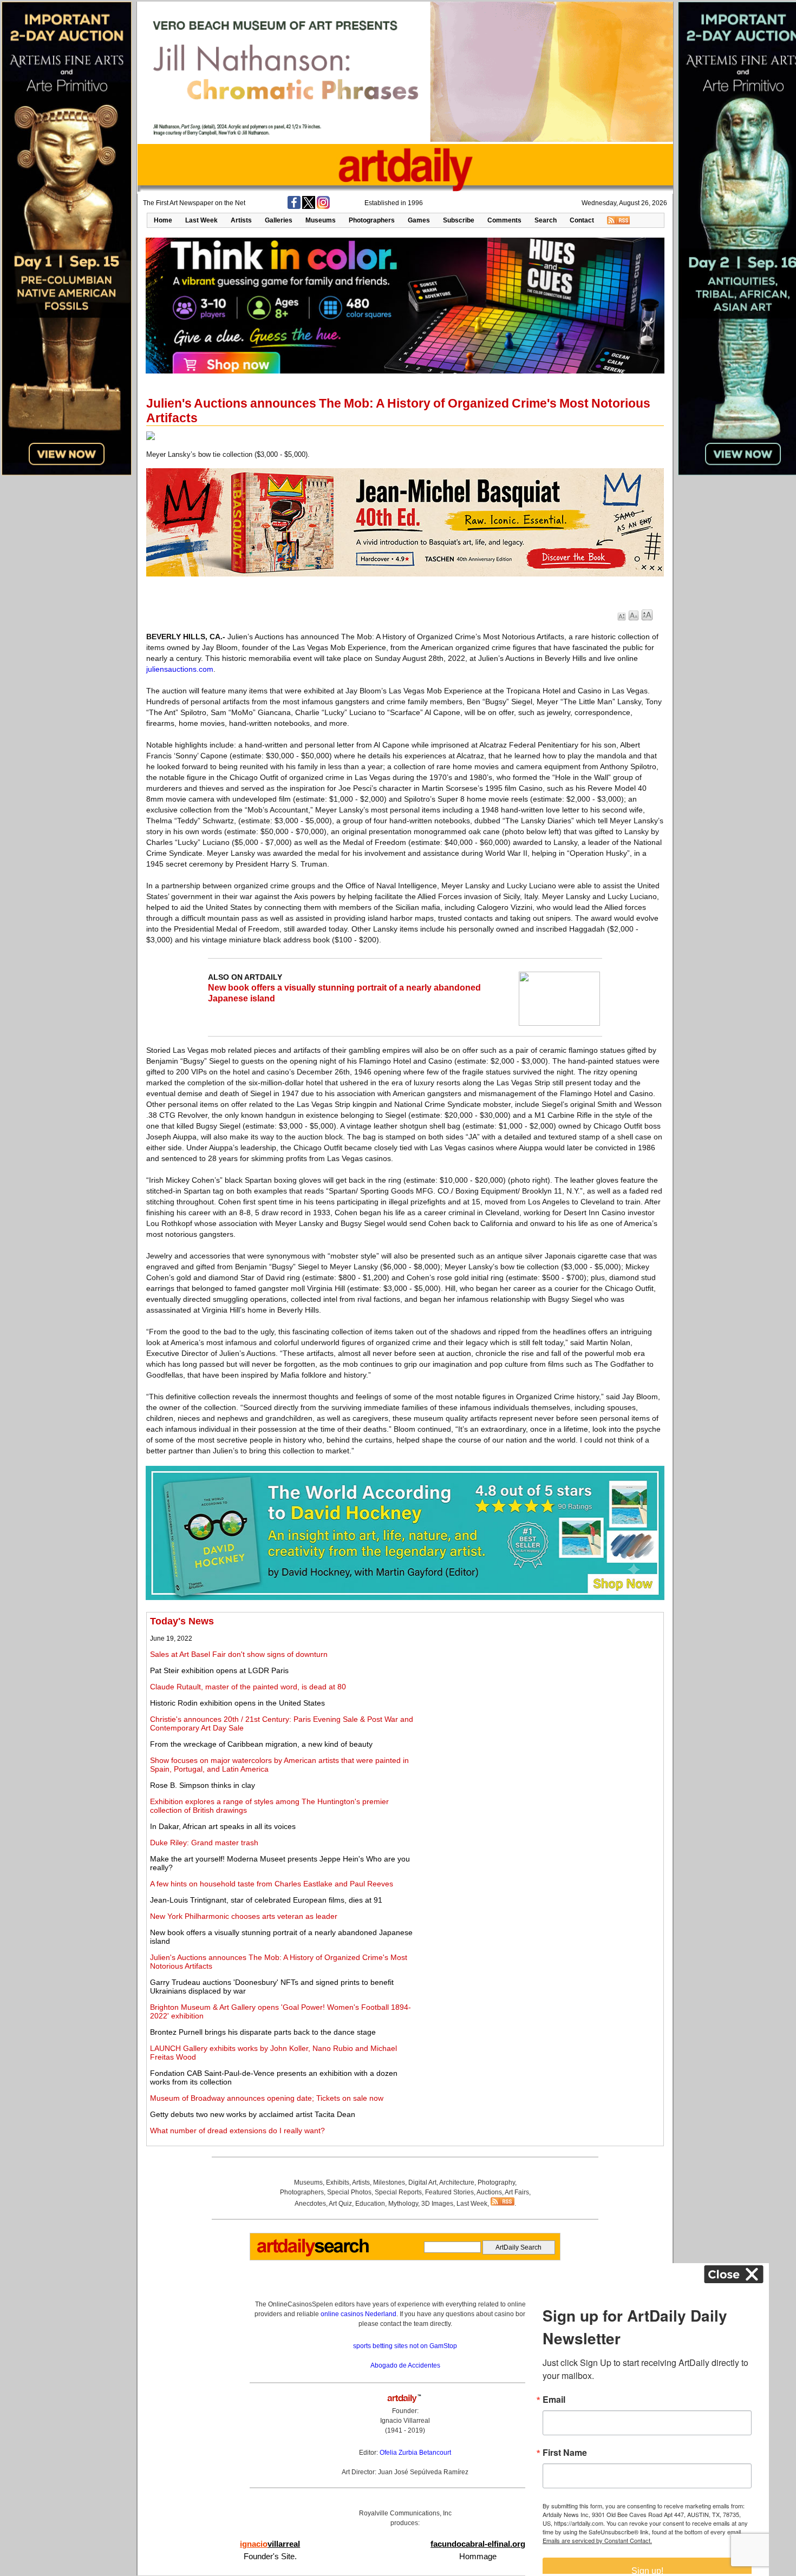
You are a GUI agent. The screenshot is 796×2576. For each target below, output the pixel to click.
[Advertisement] (540, 1692)
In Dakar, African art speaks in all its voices (223, 1826)
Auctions (489, 2192)
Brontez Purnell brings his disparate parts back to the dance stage (263, 2032)
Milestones (389, 2182)
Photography (496, 2182)
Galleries (279, 220)
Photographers (372, 220)
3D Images (437, 2204)
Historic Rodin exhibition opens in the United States (237, 1703)
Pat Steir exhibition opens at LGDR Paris (219, 1670)
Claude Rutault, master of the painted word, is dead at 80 (248, 1687)
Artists (241, 220)
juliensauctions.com (180, 669)
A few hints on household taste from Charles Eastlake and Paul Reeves (272, 1884)
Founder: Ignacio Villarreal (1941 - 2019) (405, 2421)
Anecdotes (310, 2204)
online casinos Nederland (358, 2314)
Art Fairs (517, 2192)
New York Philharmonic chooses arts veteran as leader (244, 1916)
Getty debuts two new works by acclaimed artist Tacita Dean (253, 2114)
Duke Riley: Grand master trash (204, 1843)
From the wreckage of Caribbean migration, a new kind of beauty (261, 1744)
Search (546, 220)
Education (370, 2204)
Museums (321, 220)
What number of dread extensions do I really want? (237, 2131)
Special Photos (349, 2192)
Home (163, 220)
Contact (582, 220)
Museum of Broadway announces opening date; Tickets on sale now (267, 2098)
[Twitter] (309, 207)
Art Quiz (340, 2204)
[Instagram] (323, 207)
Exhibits (338, 2182)
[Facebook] (294, 207)
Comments (504, 220)
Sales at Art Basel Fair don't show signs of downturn (239, 1654)
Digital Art (422, 2182)
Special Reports (398, 2192)
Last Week (201, 220)
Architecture (457, 2182)
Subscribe (459, 220)
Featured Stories (449, 2192)
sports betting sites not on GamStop (405, 2346)
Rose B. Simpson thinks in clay (203, 1785)
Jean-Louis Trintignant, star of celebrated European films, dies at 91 (266, 1900)
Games (419, 220)
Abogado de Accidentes (405, 2365)
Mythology (403, 2204)
